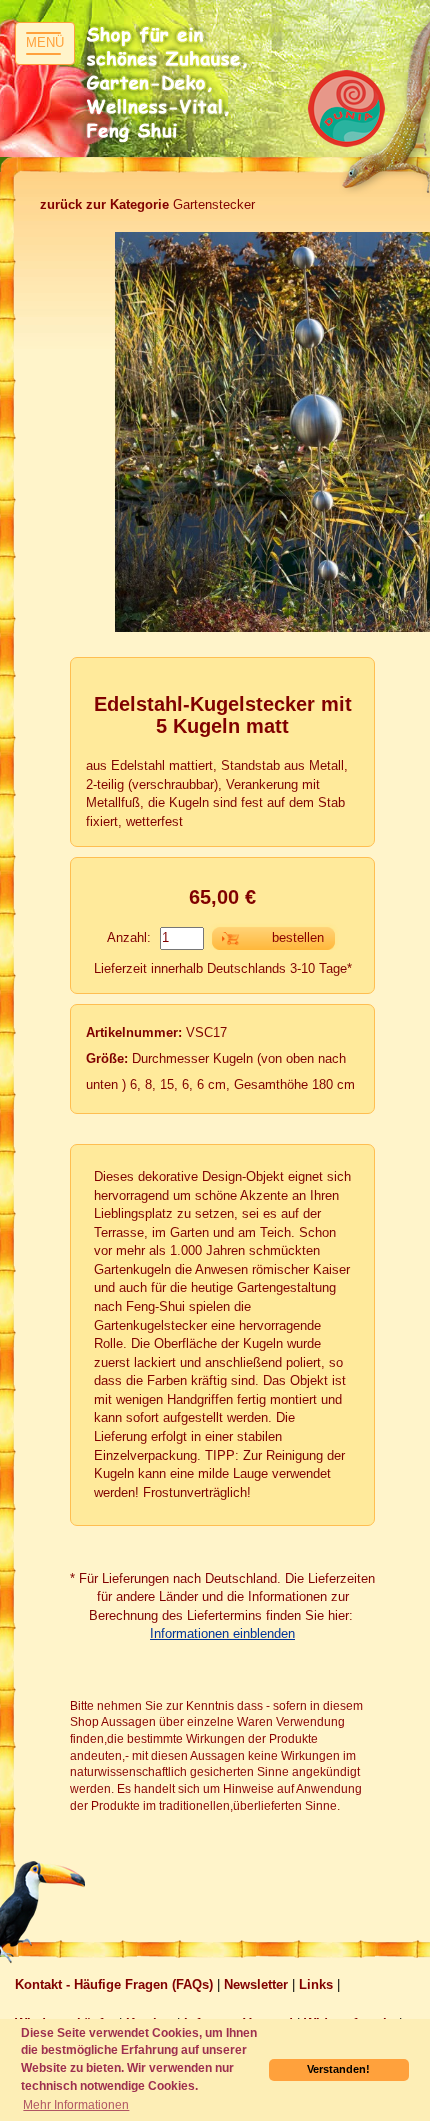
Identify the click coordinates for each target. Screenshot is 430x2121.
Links (316, 1984)
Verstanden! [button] (338, 2069)
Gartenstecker (147, 204)
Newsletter (256, 1984)
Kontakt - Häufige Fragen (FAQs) (114, 1984)
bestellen (298, 937)
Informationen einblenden (222, 1633)
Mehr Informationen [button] (76, 2104)
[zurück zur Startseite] (170, 85)
